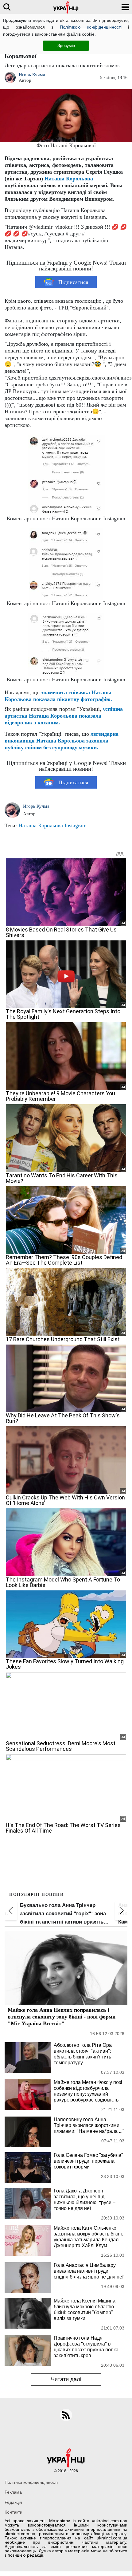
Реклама (13, 2492)
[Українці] (66, 7)
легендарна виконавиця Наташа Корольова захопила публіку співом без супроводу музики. (62, 741)
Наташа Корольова (69, 179)
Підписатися (73, 282)
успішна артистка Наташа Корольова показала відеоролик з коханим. (64, 716)
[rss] (66, 2415)
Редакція (13, 2502)
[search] (7, 7)
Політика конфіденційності (31, 2482)
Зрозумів (66, 45)
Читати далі (66, 2379)
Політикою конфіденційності (91, 27)
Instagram (76, 825)
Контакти (14, 2512)
